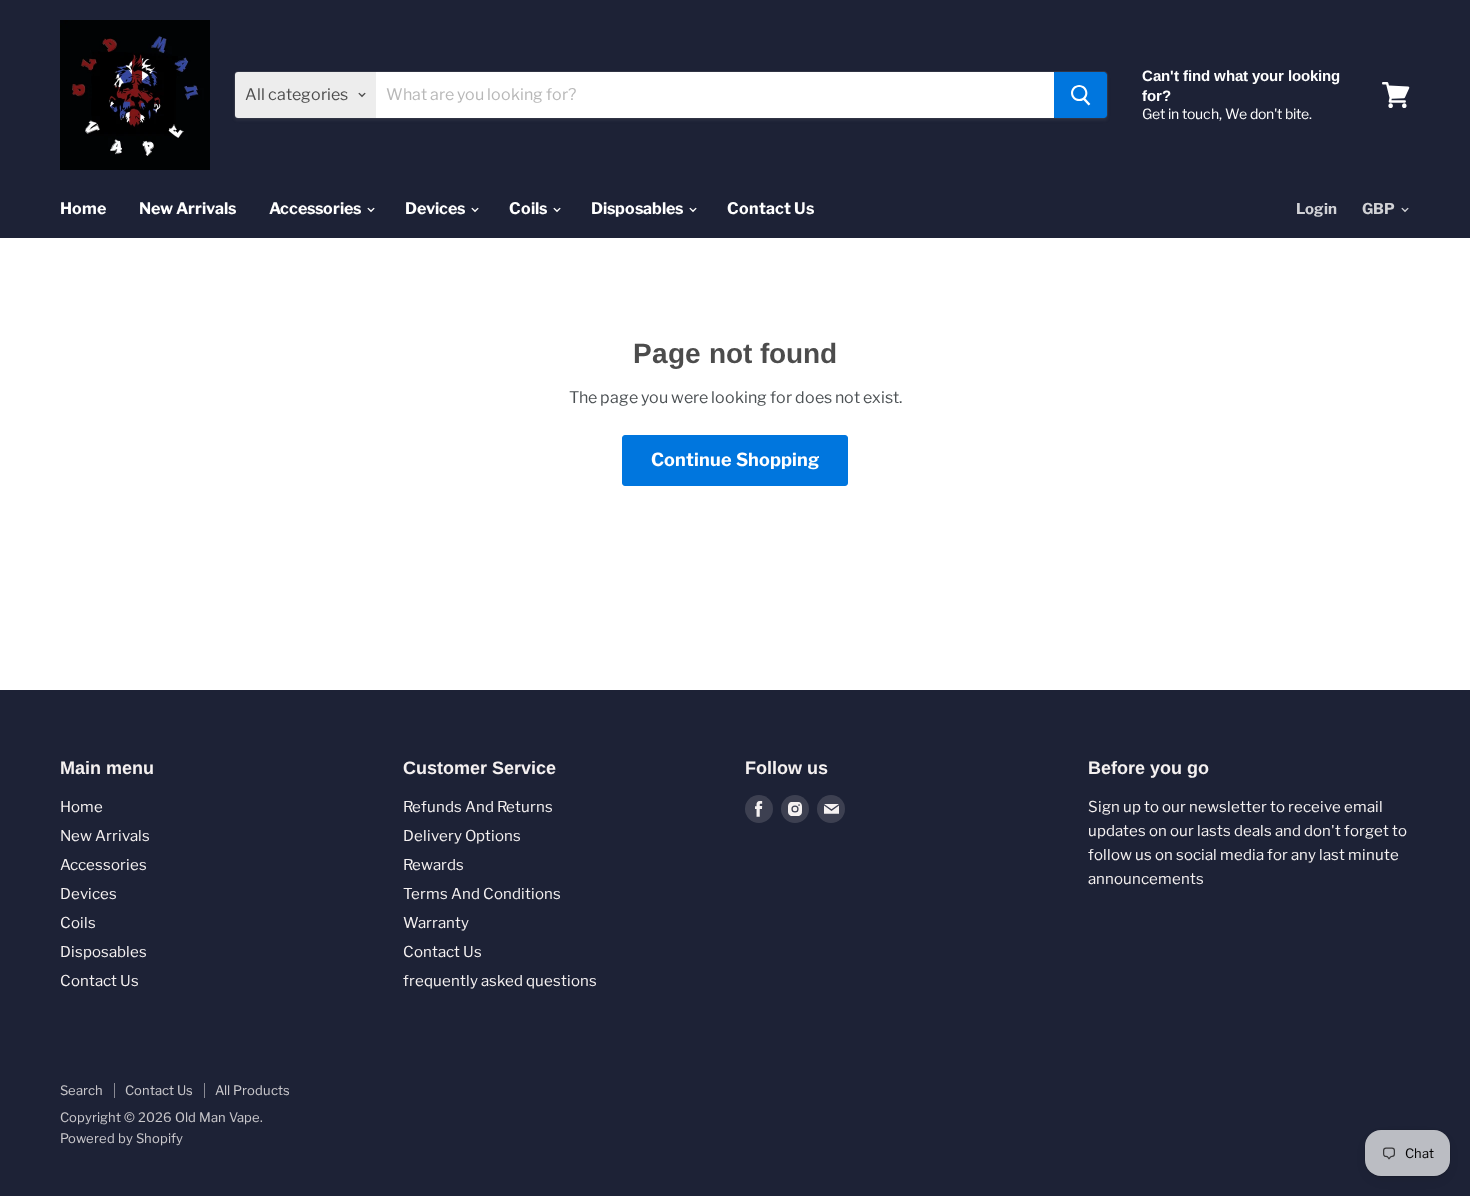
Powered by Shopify (121, 1138)
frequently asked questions (500, 981)
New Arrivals (187, 208)
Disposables (638, 208)
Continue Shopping (735, 459)
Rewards (433, 865)
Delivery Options (462, 836)
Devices (436, 208)
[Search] (1080, 95)
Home (83, 208)
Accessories (316, 208)
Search (81, 1090)
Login (1316, 209)
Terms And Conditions (482, 894)
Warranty (436, 923)
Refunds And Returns (478, 807)
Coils (529, 208)
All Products (252, 1090)
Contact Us (770, 208)
